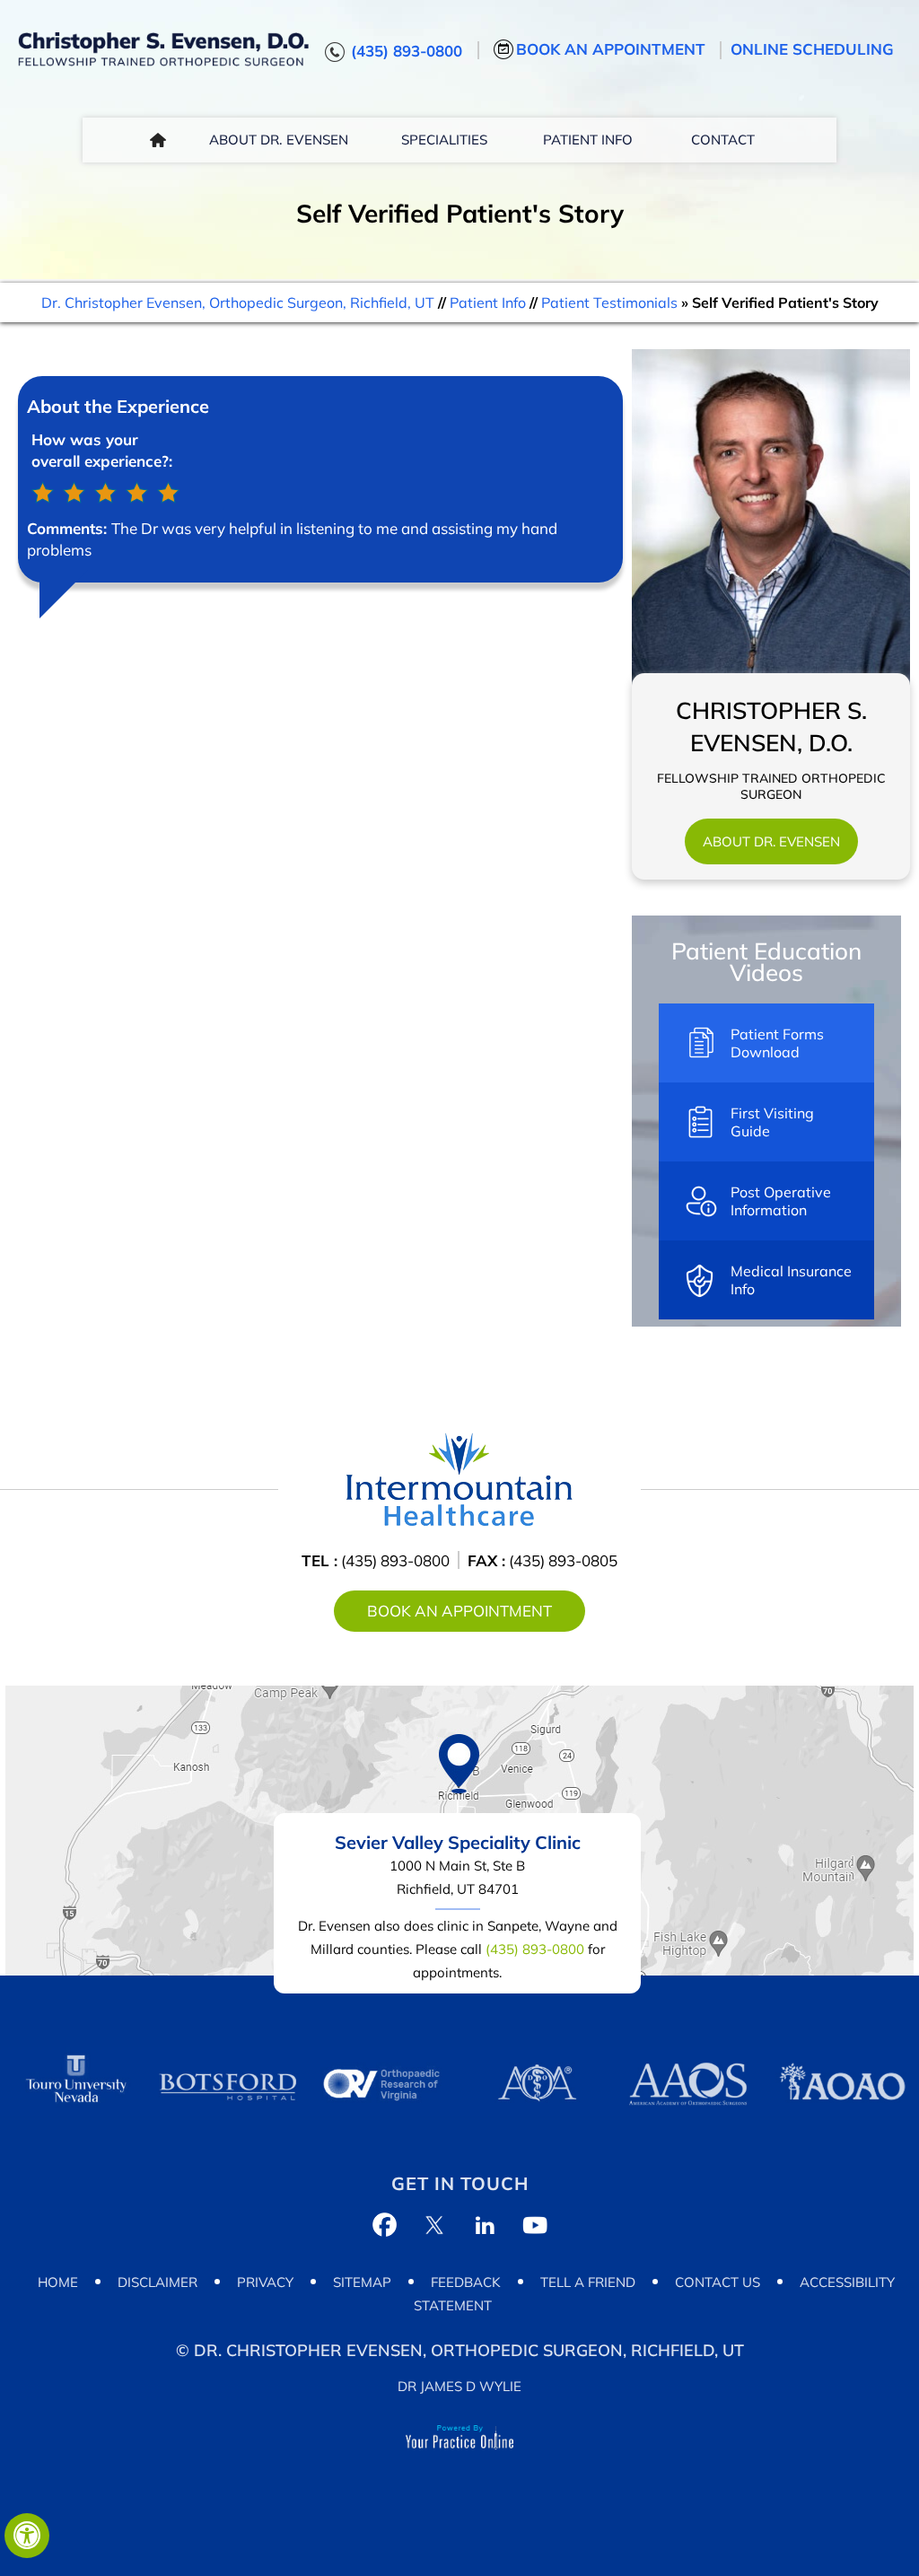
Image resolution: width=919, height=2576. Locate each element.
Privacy (265, 2282)
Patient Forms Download (777, 1043)
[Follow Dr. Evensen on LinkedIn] (485, 2225)
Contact (723, 140)
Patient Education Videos (766, 962)
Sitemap (362, 2282)
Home (158, 140)
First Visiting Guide (772, 1122)
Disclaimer (158, 2282)
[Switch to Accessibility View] (27, 2536)
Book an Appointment (611, 49)
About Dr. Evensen (279, 140)
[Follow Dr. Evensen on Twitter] (434, 2225)
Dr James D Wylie (459, 2386)
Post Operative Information (781, 1201)
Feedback (466, 2282)
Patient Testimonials (609, 302)
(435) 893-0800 (407, 51)
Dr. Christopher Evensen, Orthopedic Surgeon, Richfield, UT (238, 302)
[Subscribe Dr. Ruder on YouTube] (535, 2225)
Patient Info (588, 140)
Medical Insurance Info (791, 1280)
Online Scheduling (812, 49)
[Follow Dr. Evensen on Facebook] (384, 2225)
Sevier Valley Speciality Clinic (458, 1842)
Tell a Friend (588, 2282)
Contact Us (718, 2282)
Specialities (444, 140)
